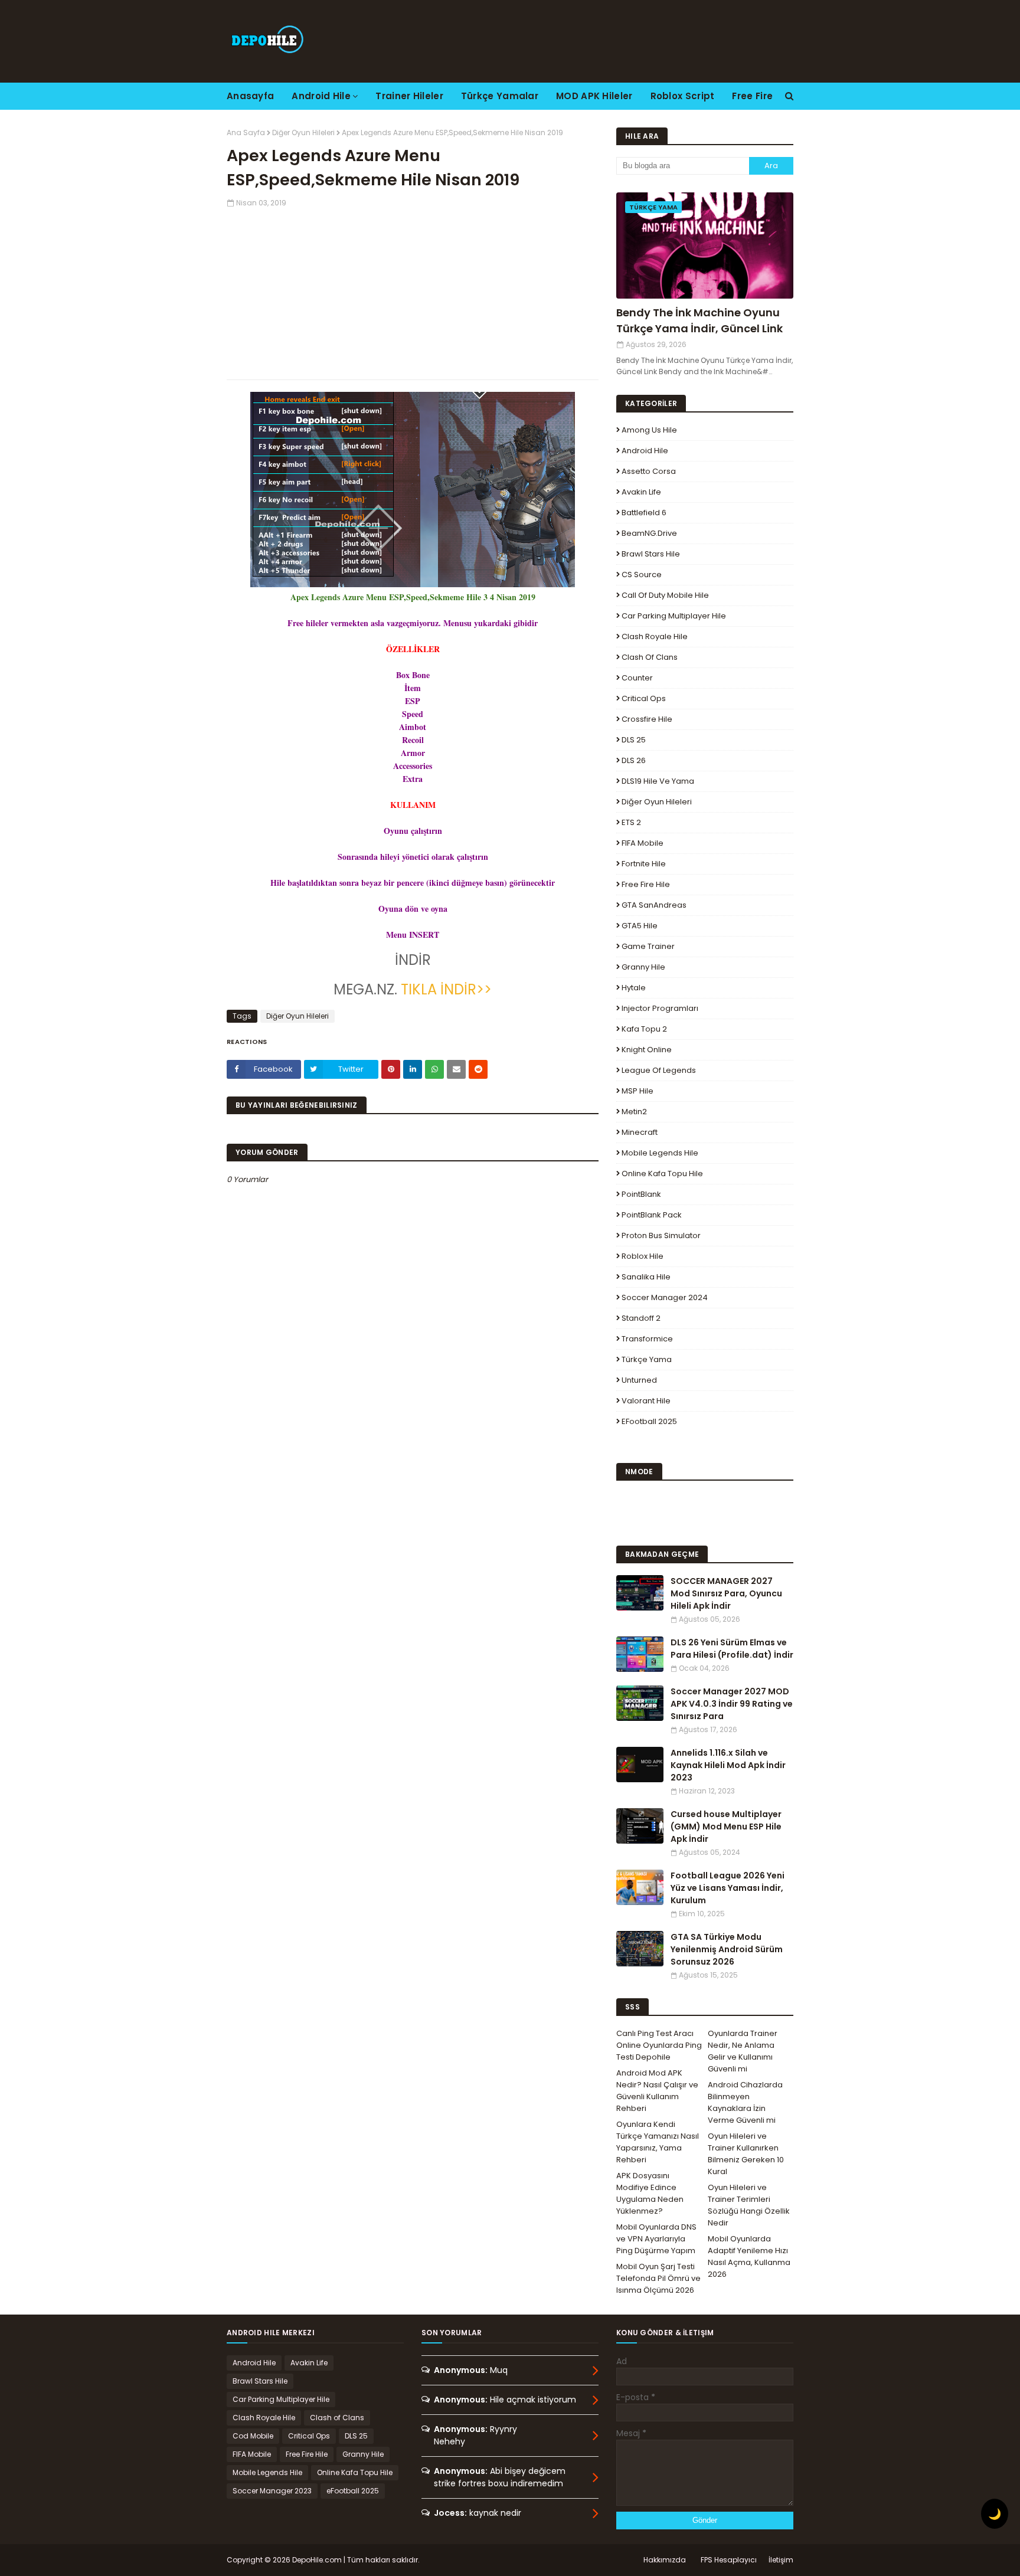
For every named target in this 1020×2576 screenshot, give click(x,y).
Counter (637, 678)
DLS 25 (634, 740)
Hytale (634, 988)
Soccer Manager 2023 (272, 2491)
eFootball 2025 (649, 1421)
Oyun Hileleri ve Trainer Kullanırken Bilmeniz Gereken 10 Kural (746, 2154)
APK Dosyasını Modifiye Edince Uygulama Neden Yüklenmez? (650, 2193)
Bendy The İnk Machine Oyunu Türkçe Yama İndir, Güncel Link (699, 320)
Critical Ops (644, 698)
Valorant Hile (646, 1401)
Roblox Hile (643, 1256)
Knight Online (647, 1050)
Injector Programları (660, 1008)
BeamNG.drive (649, 533)
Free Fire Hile (646, 884)
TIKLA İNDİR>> (446, 989)
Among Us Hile (649, 430)
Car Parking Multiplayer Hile (674, 616)
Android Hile (645, 451)
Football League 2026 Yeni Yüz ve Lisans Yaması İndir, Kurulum (728, 1888)
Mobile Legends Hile (660, 1153)
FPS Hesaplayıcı (729, 2560)
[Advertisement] (413, 291)
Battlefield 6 (644, 513)
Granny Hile (643, 967)
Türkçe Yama (647, 1359)
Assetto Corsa (649, 471)
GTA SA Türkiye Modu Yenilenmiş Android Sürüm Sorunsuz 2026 (727, 1949)
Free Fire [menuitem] (752, 96)
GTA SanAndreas (654, 905)
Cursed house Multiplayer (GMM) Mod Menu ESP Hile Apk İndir (726, 1827)
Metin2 (634, 1112)
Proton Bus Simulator (661, 1235)
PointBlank (641, 1194)
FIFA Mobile (643, 843)
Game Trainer (648, 946)
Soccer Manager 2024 (665, 1297)
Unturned (639, 1380)
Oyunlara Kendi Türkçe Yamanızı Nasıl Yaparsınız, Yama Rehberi (658, 2142)
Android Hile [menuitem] (321, 96)
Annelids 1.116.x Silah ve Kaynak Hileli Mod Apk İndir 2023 (728, 1765)
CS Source (642, 575)
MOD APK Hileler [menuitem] (594, 96)
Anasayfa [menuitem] (250, 96)
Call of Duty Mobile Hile (665, 595)
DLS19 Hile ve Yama (658, 781)
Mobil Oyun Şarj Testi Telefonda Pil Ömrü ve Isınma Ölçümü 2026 (658, 2278)
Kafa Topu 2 (644, 1029)
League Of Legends (659, 1070)
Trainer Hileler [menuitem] (409, 96)
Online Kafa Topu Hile (662, 1174)
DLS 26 (634, 760)
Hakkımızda (665, 2560)
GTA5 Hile (640, 926)
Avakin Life (641, 492)
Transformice (647, 1339)
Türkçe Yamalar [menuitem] (500, 96)
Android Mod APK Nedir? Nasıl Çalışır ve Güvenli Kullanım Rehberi (657, 2091)
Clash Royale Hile (655, 636)
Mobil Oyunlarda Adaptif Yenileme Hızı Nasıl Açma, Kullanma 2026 (749, 2256)
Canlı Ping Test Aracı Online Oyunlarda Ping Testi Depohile (659, 2045)
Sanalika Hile (646, 1277)
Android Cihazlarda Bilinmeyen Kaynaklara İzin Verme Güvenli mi (745, 2102)
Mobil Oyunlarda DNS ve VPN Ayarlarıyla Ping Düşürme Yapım (656, 2239)
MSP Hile (637, 1091)
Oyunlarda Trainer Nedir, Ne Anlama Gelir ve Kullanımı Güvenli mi (743, 2051)
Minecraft (640, 1132)
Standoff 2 (641, 1318)
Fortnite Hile (644, 864)
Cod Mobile (253, 2436)
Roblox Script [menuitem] (683, 96)
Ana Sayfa (246, 132)
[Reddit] (478, 1069)
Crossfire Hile (647, 719)
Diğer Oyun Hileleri (303, 132)
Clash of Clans (650, 657)
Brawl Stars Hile (651, 554)
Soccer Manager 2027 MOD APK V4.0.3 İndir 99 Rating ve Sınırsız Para (732, 1704)
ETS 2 (631, 822)
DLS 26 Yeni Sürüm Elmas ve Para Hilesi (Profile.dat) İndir (732, 1649)
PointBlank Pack (652, 1215)
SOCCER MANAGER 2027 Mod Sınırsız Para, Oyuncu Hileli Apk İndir (726, 1593)
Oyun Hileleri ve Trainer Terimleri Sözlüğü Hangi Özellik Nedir (749, 2205)
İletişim (781, 2560)
